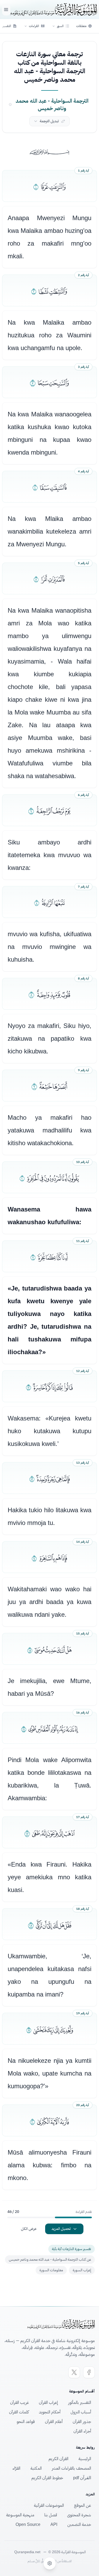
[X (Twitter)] (74, 2372)
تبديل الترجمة (49, 121)
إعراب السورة (82, 2270)
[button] (61, 26)
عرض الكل (29, 2229)
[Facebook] (89, 2372)
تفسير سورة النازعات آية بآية (72, 2249)
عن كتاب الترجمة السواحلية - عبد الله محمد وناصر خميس (50, 2259)
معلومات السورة (51, 2270)
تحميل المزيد (61, 2229)
